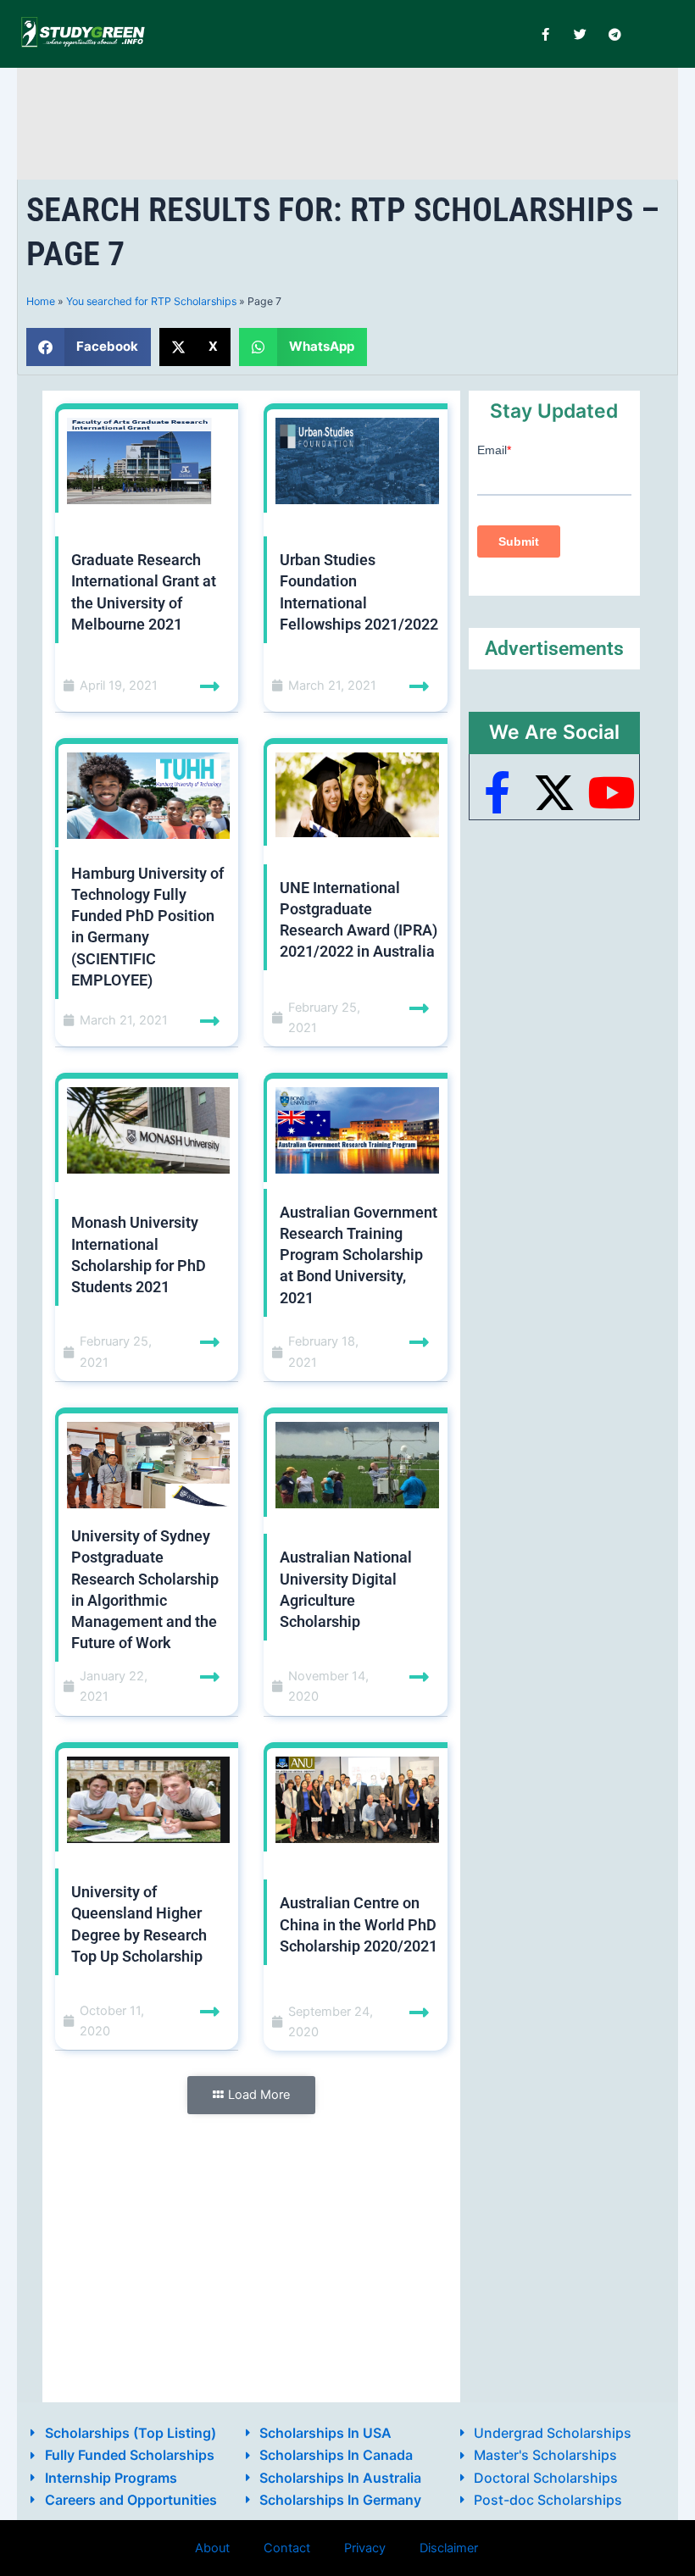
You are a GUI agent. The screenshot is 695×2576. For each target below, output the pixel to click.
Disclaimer (449, 2548)
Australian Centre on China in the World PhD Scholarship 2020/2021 (359, 1924)
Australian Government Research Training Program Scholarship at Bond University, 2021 (359, 1255)
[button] (89, 347)
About (212, 2548)
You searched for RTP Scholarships (151, 301)
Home (41, 301)
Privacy (365, 2548)
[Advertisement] (347, 121)
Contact (287, 2548)
